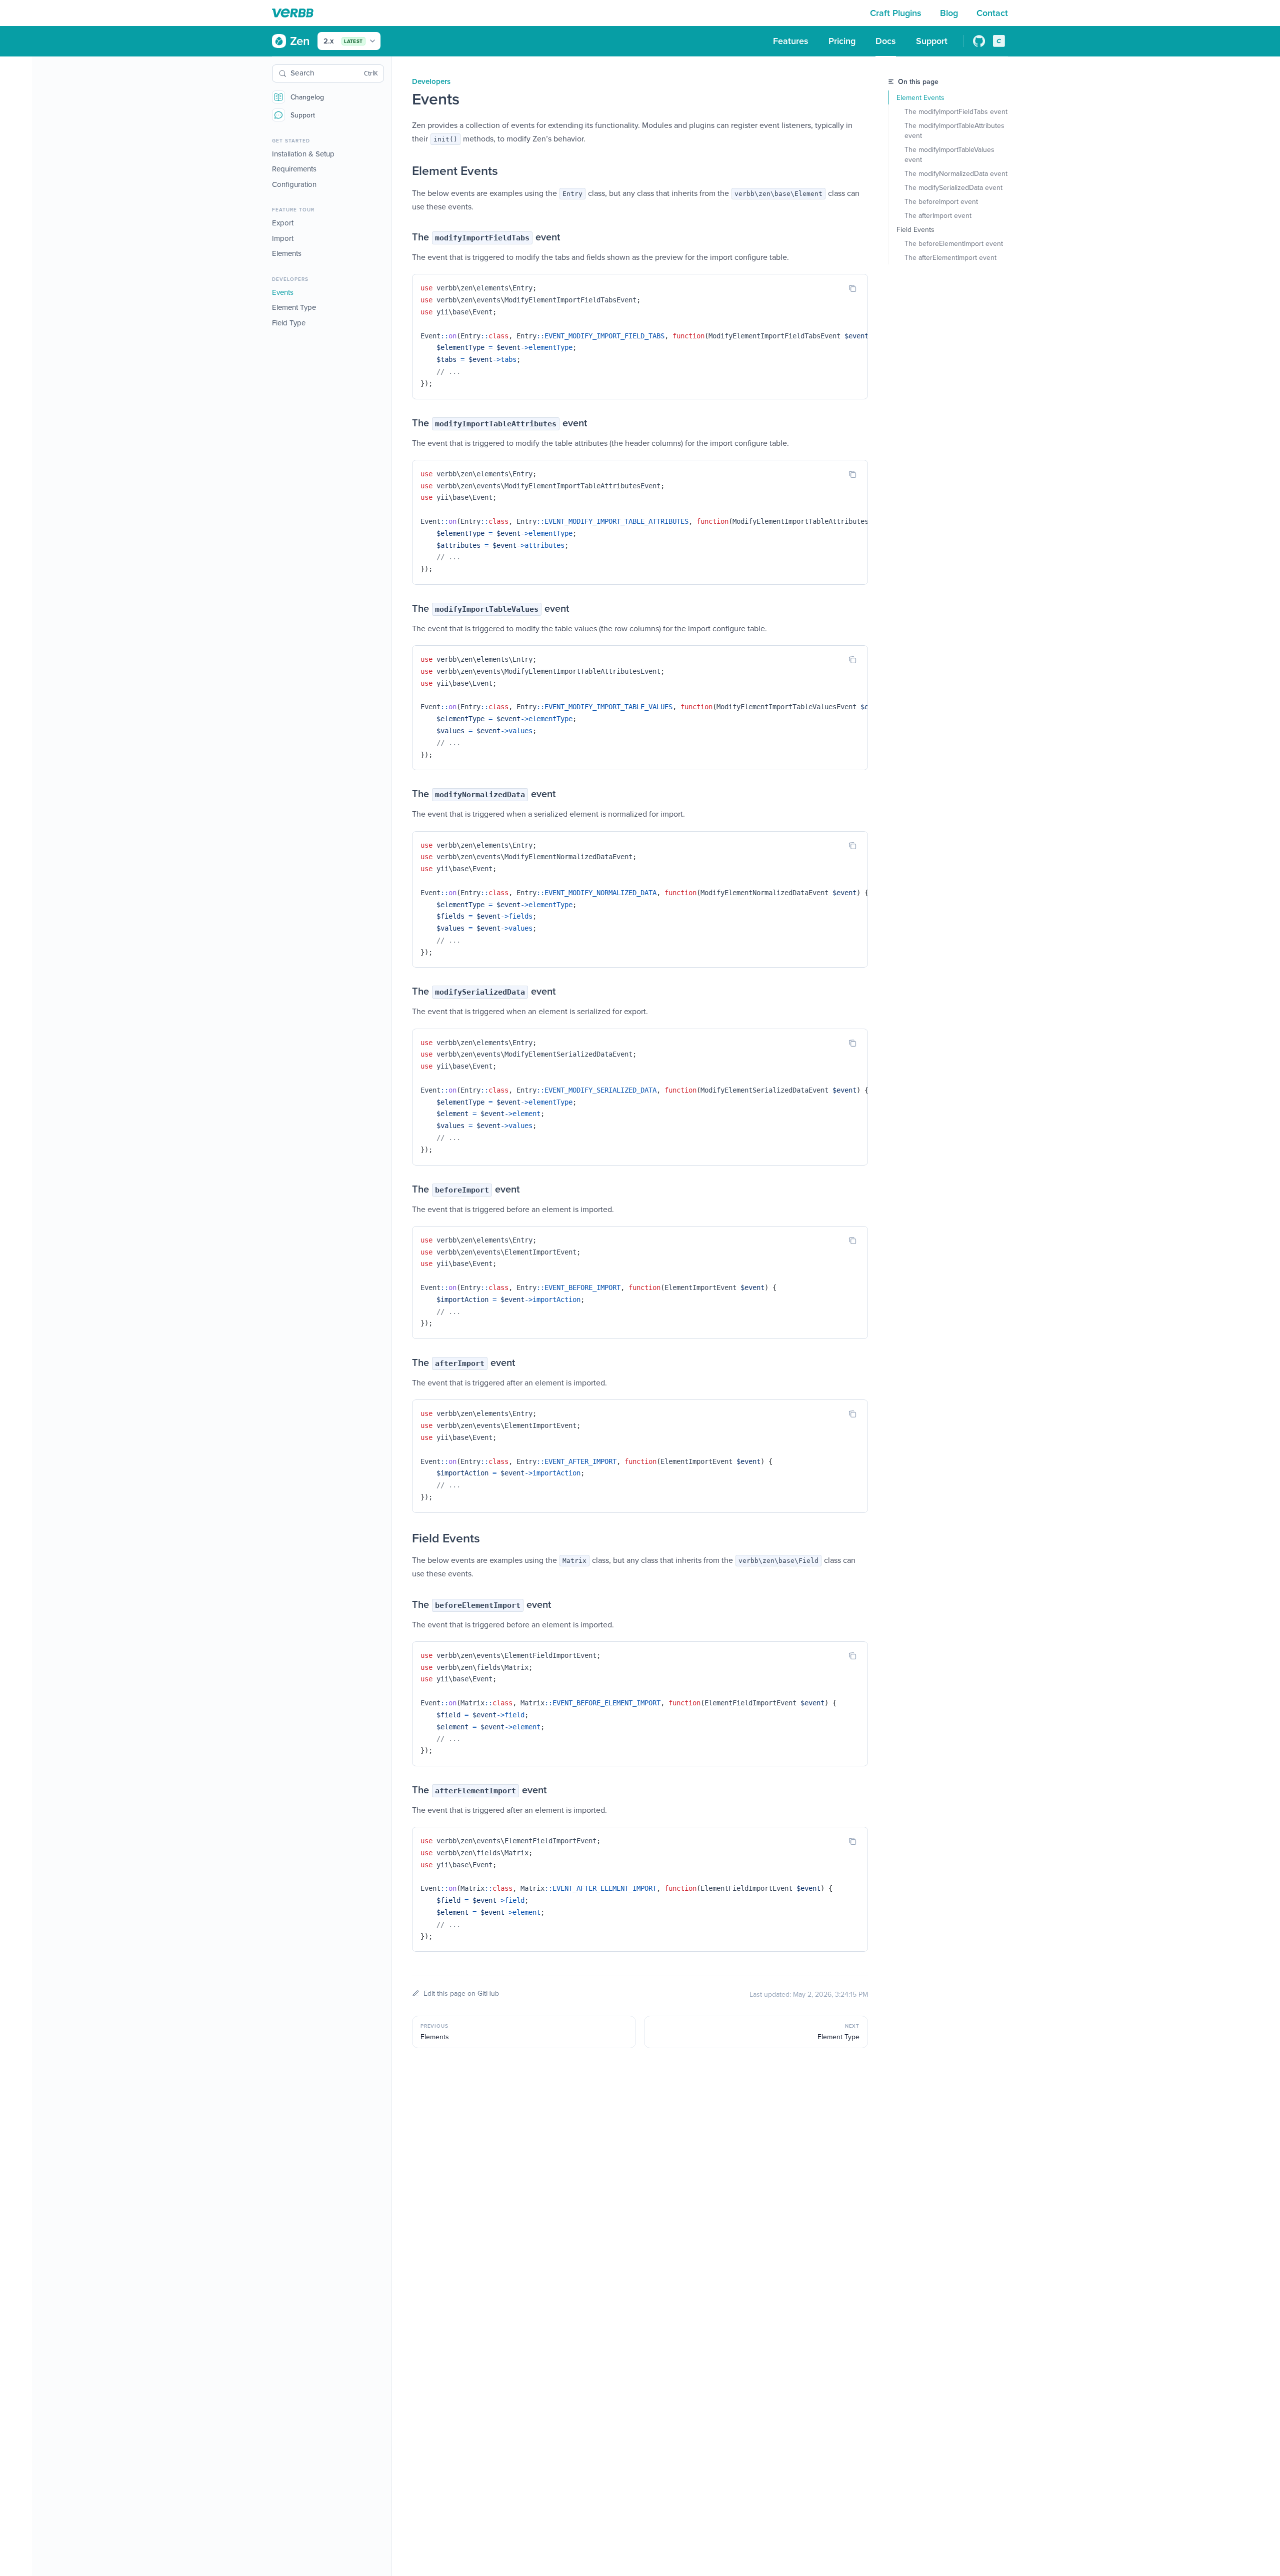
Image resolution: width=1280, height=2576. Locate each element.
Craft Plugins (897, 13)
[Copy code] (852, 288)
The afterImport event (938, 215)
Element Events (920, 97)
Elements (287, 254)
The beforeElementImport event (954, 243)
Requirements (294, 169)
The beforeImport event (941, 201)
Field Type (289, 323)
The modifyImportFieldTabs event (956, 111)
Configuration (294, 184)
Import (283, 238)
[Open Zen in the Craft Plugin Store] (999, 41)
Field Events (915, 229)
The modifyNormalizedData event (956, 173)
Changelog (307, 97)
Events (283, 292)
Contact (992, 13)
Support (303, 115)
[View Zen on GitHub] (979, 41)
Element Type (294, 308)
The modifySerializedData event (953, 187)
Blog (950, 13)
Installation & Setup (303, 154)
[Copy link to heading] (402, 171)
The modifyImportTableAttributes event (955, 130)
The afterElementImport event (950, 257)
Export (283, 223)
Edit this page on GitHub (461, 1993)
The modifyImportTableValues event (950, 154)
